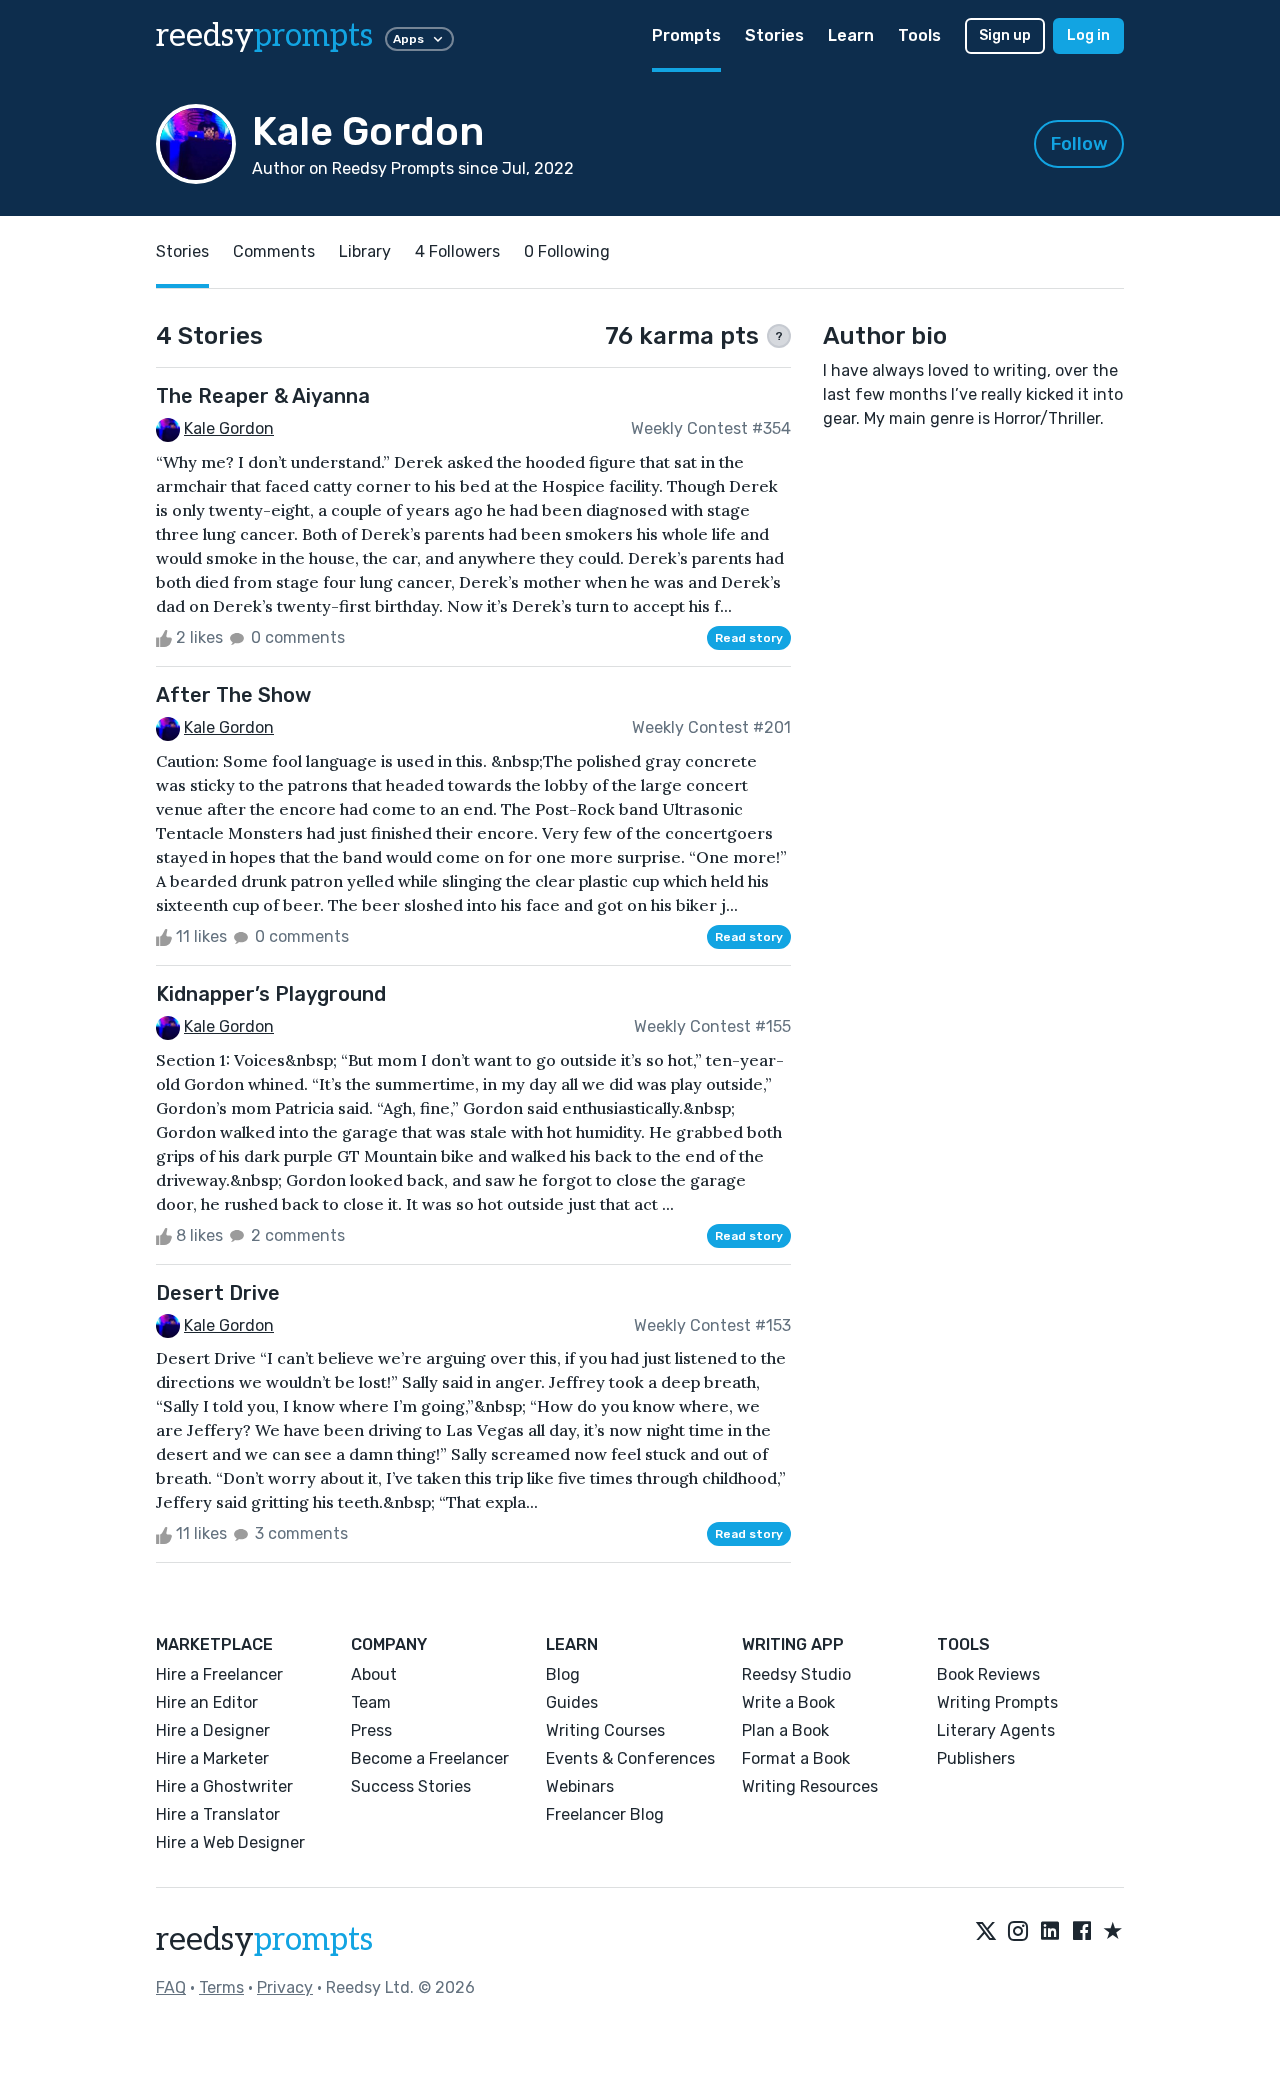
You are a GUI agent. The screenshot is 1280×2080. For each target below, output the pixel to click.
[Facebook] (1082, 1932)
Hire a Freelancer (219, 1674)
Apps (408, 39)
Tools (919, 35)
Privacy (285, 1987)
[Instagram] (1018, 1932)
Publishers (976, 1758)
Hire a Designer (213, 1730)
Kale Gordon (229, 428)
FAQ (171, 1987)
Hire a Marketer (212, 1758)
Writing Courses (605, 1730)
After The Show (233, 695)
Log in (1088, 35)
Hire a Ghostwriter (224, 1786)
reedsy (264, 36)
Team (371, 1702)
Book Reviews (988, 1674)
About (374, 1674)
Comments (274, 251)
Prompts (686, 35)
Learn (851, 35)
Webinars (580, 1786)
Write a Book (788, 1702)
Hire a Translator (218, 1814)
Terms (221, 1987)
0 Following (567, 251)
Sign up (1005, 35)
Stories (774, 35)
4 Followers (457, 251)
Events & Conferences (630, 1758)
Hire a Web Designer (230, 1842)
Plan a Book (785, 1730)
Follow (1079, 144)
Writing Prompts (997, 1702)
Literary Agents (996, 1730)
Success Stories (411, 1786)
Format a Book (796, 1758)
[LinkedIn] (1050, 1932)
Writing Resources (810, 1786)
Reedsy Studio (796, 1674)
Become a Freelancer (430, 1758)
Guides (572, 1702)
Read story (749, 638)
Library (365, 251)
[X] (986, 1932)
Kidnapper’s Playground (271, 994)
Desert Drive (218, 1293)
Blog (563, 1674)
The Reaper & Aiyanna (263, 396)
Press (371, 1730)
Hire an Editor (207, 1702)
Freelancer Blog (605, 1814)
